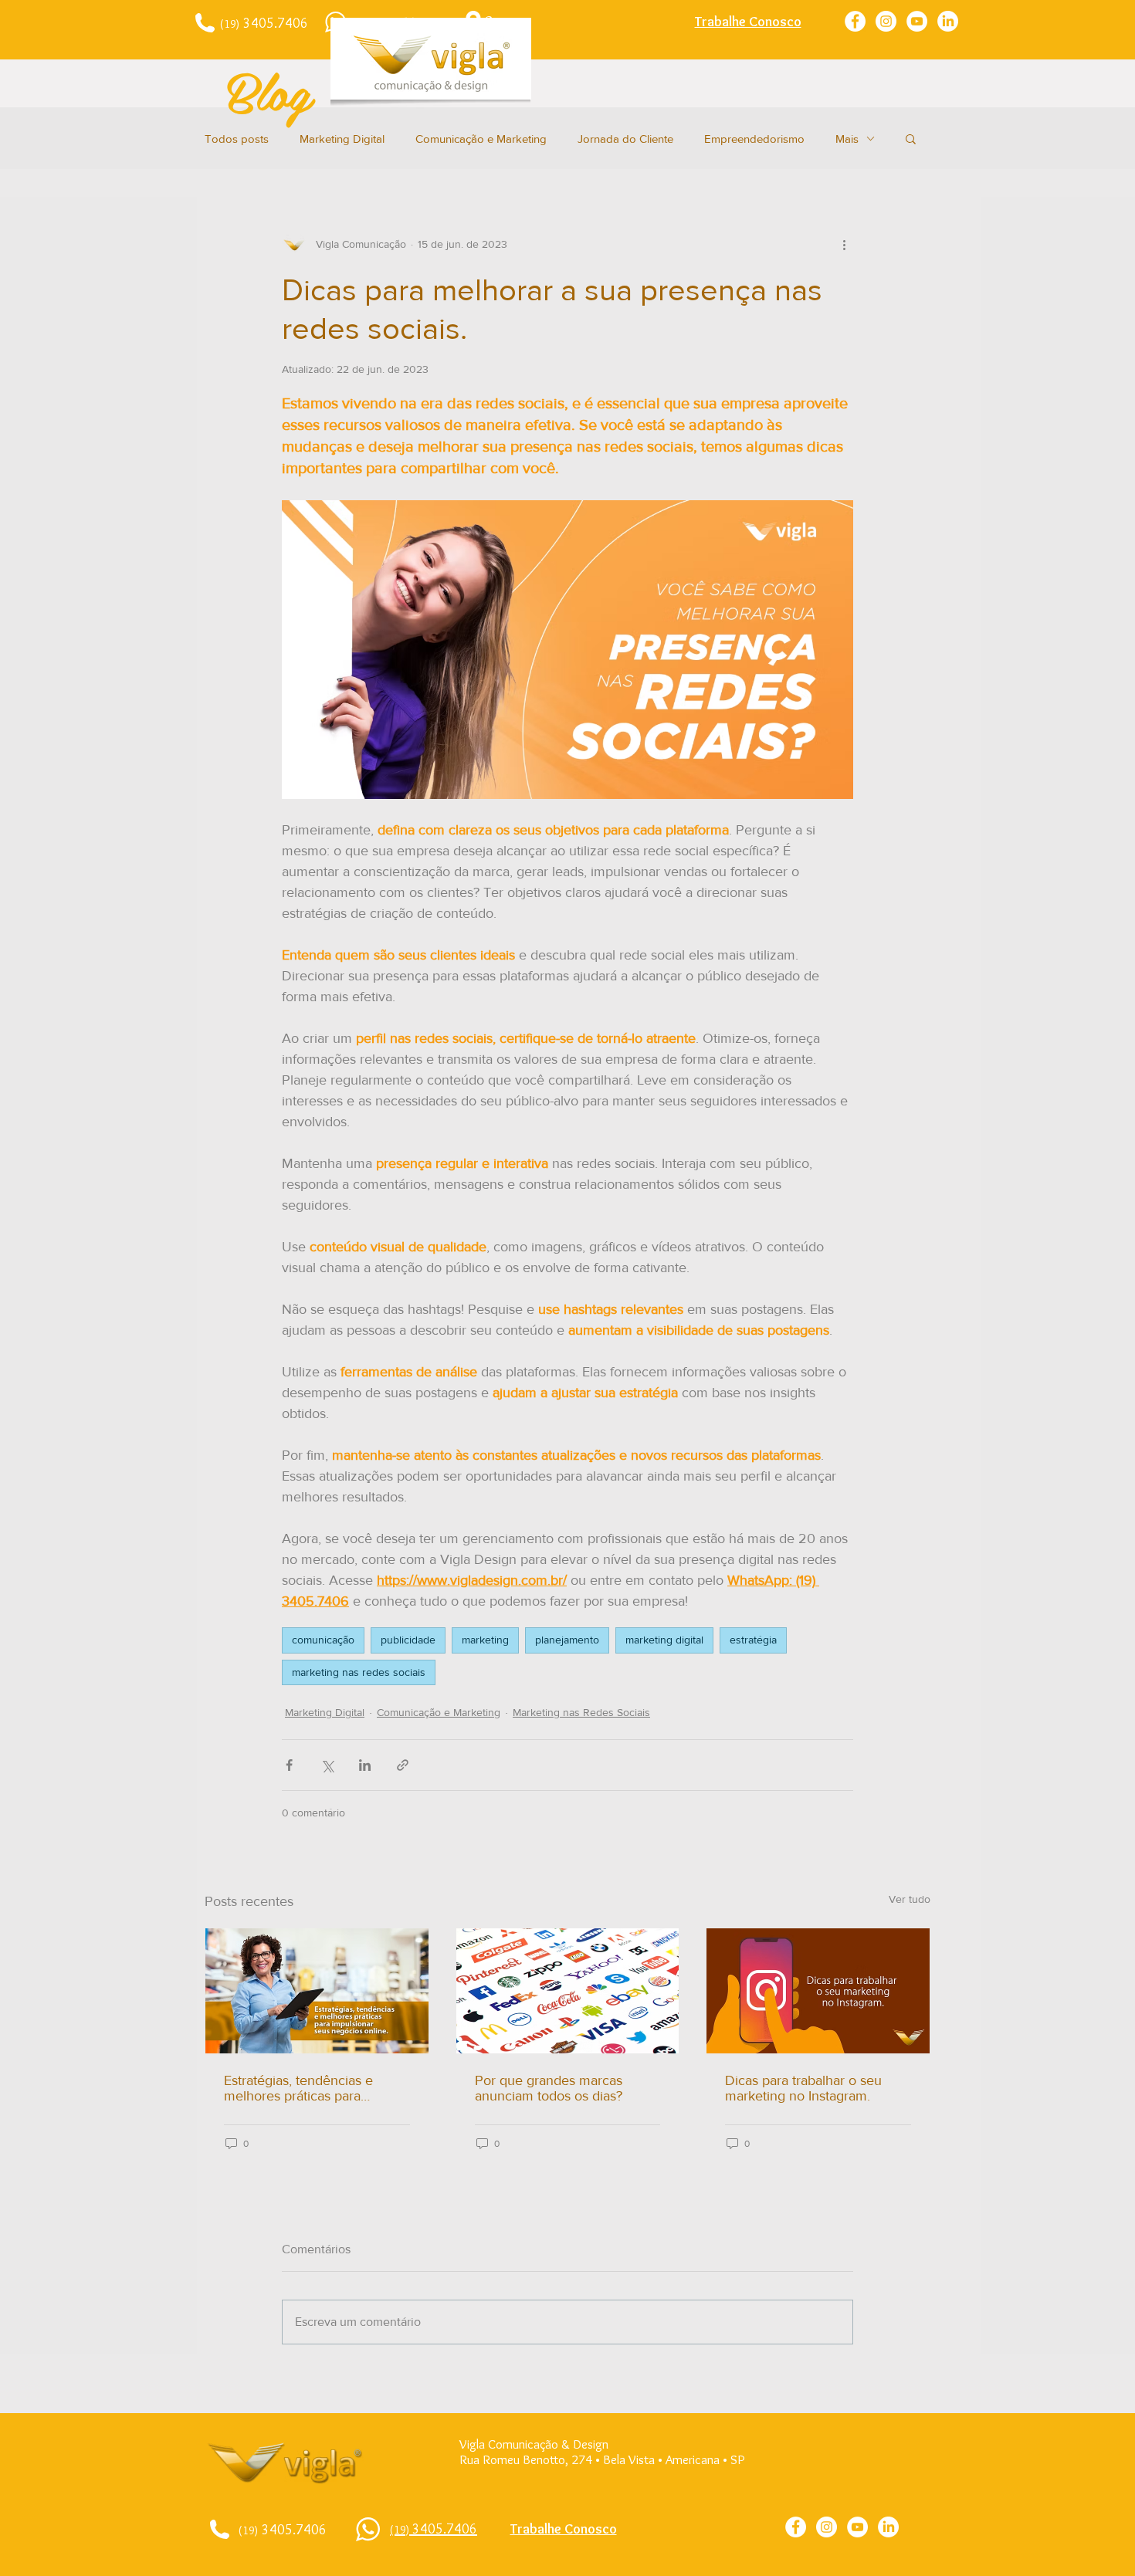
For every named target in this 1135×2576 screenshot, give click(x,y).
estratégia (753, 1640)
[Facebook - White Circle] (855, 21)
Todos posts (237, 139)
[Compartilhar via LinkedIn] (365, 1765)
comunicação (323, 1640)
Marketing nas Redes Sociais (581, 1712)
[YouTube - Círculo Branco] (917, 21)
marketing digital (664, 1640)
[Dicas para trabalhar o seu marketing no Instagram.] (818, 1991)
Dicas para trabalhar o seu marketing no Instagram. (803, 2088)
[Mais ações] (844, 244)
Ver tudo (910, 1899)
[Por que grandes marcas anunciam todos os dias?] (568, 1991)
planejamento (567, 1640)
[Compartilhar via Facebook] (289, 1765)
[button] (911, 138)
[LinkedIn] (948, 21)
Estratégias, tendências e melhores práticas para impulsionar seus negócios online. (304, 2088)
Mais (847, 139)
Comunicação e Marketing (481, 139)
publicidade (408, 1640)
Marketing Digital (342, 139)
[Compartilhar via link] (403, 1765)
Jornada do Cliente (625, 139)
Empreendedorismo (754, 139)
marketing (485, 1640)
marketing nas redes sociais (359, 1672)
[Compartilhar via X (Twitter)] (327, 1765)
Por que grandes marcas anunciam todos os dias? (549, 2088)
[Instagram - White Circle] (886, 21)
